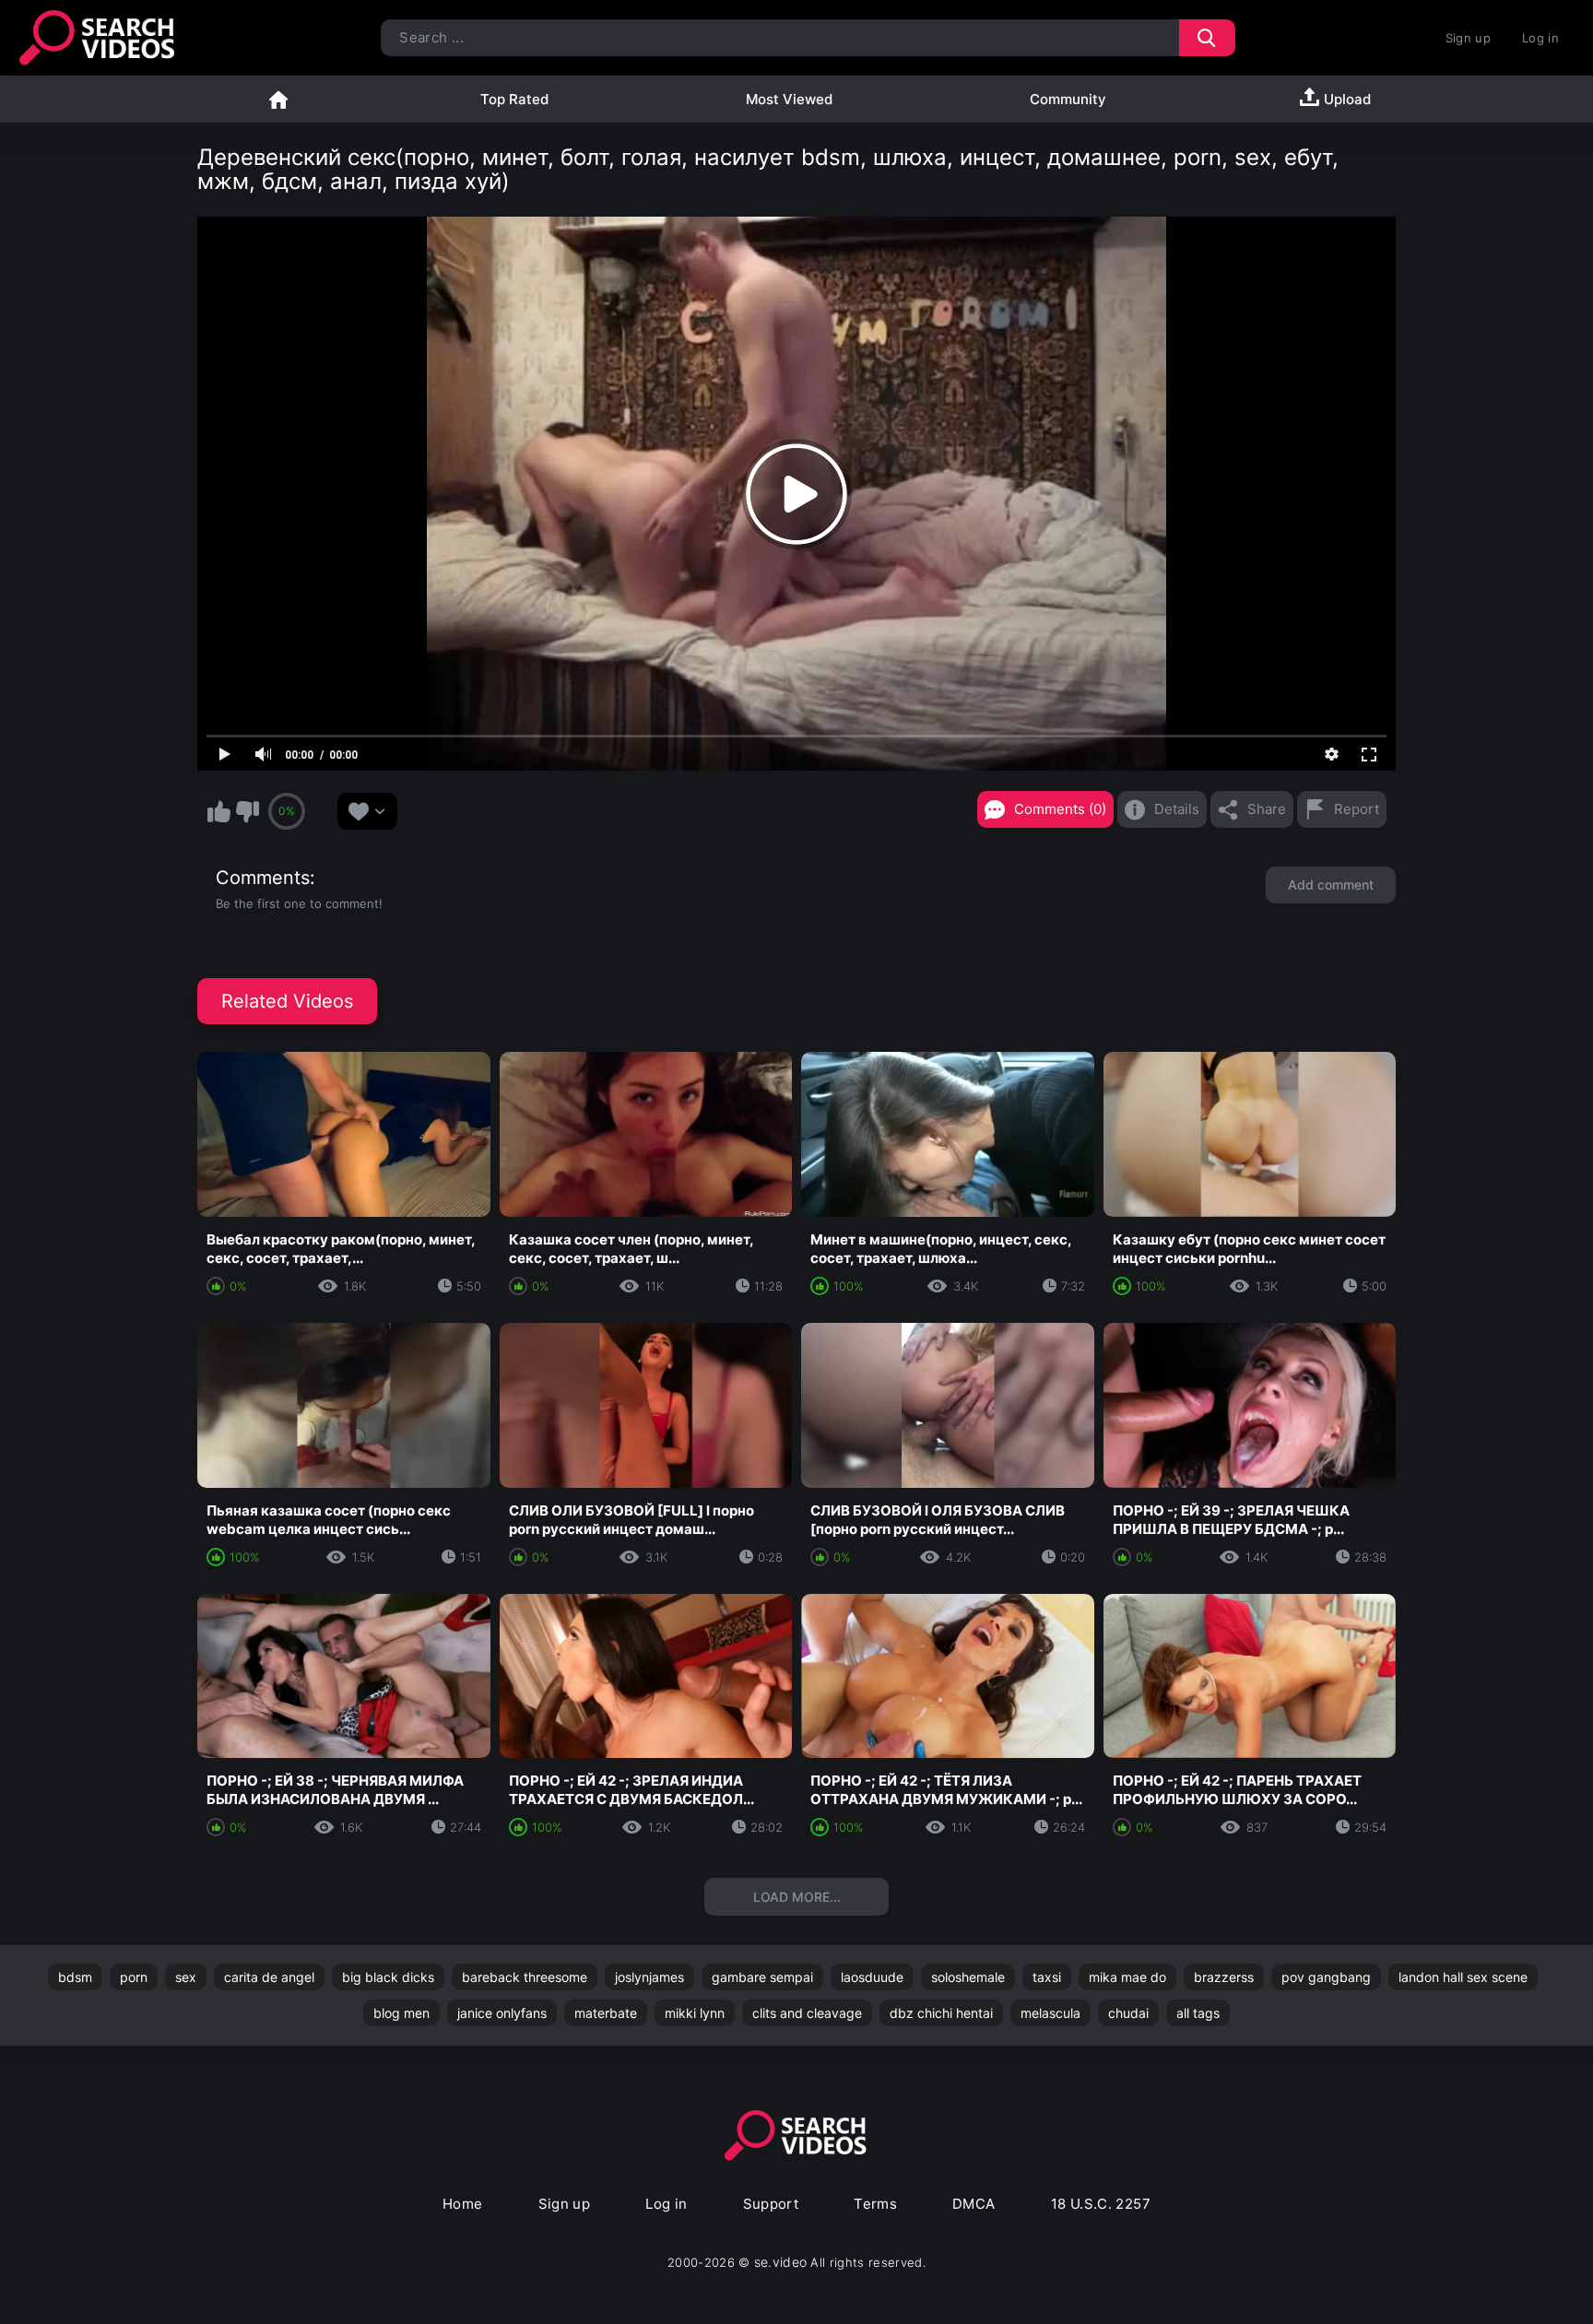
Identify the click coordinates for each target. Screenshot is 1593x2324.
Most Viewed (789, 99)
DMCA (974, 2204)
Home (278, 99)
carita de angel (269, 1977)
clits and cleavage (807, 2013)
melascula (1050, 2013)
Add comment (1331, 885)
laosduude (872, 1977)
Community (1068, 99)
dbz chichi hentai (941, 2013)
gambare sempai (762, 1977)
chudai (1128, 2013)
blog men (401, 2013)
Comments (263, 878)
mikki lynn (695, 2013)
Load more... (797, 1897)
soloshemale (968, 1977)
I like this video (218, 811)
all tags (1198, 2013)
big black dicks (388, 1977)
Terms (875, 2204)
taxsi (1047, 1977)
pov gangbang (1326, 1977)
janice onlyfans (502, 2013)
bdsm (75, 1977)
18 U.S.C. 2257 (1101, 2204)
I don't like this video (247, 811)
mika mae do (1127, 1977)
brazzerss (1224, 1977)
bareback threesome (525, 1977)
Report (1357, 809)
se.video (781, 2262)
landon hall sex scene (1463, 1977)
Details (1177, 809)
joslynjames (649, 1977)
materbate (606, 2013)
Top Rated (514, 99)
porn (134, 1977)
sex (186, 1977)
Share (1267, 809)
